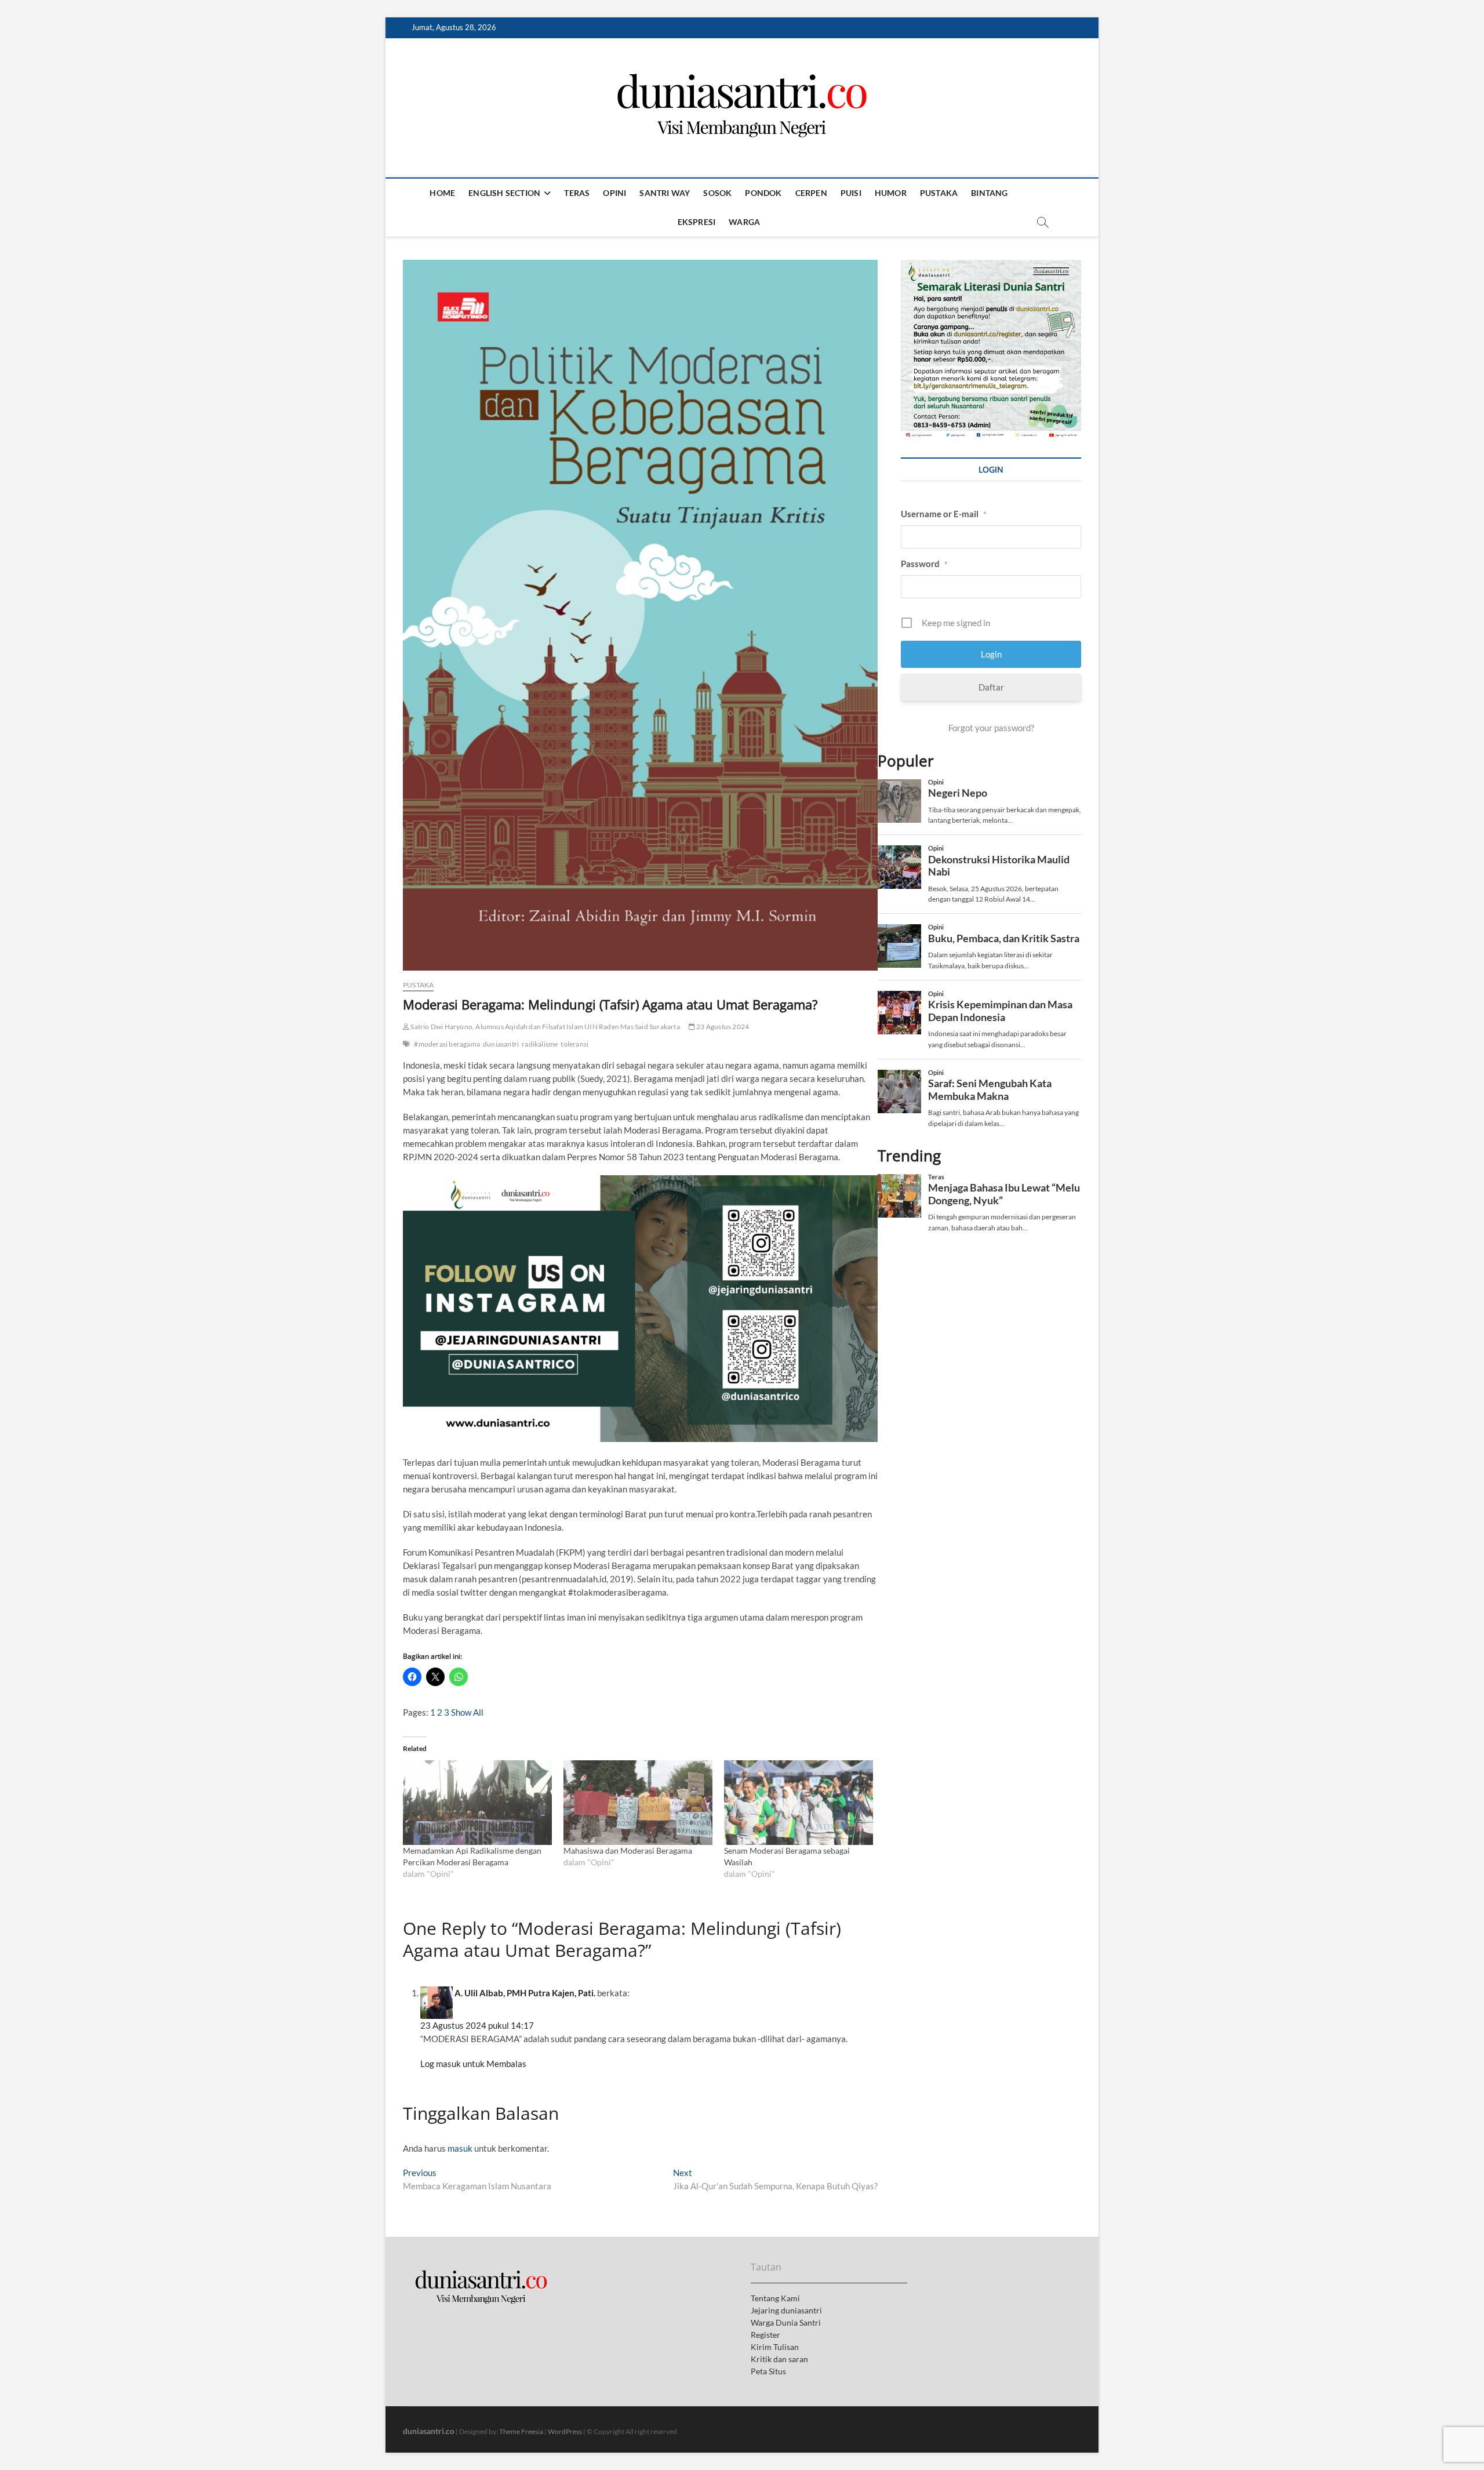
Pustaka (939, 193)
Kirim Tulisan (775, 2347)
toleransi (574, 1044)
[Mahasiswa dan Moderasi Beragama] (638, 1803)
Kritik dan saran (779, 2359)
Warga (744, 222)
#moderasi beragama (447, 1044)
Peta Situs (768, 2371)
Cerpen (811, 193)
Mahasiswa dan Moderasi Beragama (628, 1850)
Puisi (851, 193)
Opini (614, 193)
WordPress (565, 2431)
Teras (577, 193)
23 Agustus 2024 (722, 1027)
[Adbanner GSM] (991, 266)
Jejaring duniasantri (786, 2310)
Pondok (763, 193)
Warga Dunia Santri (786, 2322)
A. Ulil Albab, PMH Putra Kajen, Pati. (525, 1993)
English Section (504, 193)
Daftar (991, 687)
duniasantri (501, 1044)
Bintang (989, 193)
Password (924, 564)
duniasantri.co (429, 2431)
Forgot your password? (991, 728)
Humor (891, 193)
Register (765, 2335)
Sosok (717, 193)
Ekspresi (697, 222)
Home (442, 193)
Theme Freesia (521, 2431)
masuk (460, 2148)
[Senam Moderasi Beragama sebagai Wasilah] (799, 1803)
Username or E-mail (944, 514)
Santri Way (665, 193)
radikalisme (540, 1044)
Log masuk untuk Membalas (473, 2064)
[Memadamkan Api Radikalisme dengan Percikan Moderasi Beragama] (477, 1803)
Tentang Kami (775, 2298)
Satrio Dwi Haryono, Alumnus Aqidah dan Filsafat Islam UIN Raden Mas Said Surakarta (545, 1027)
